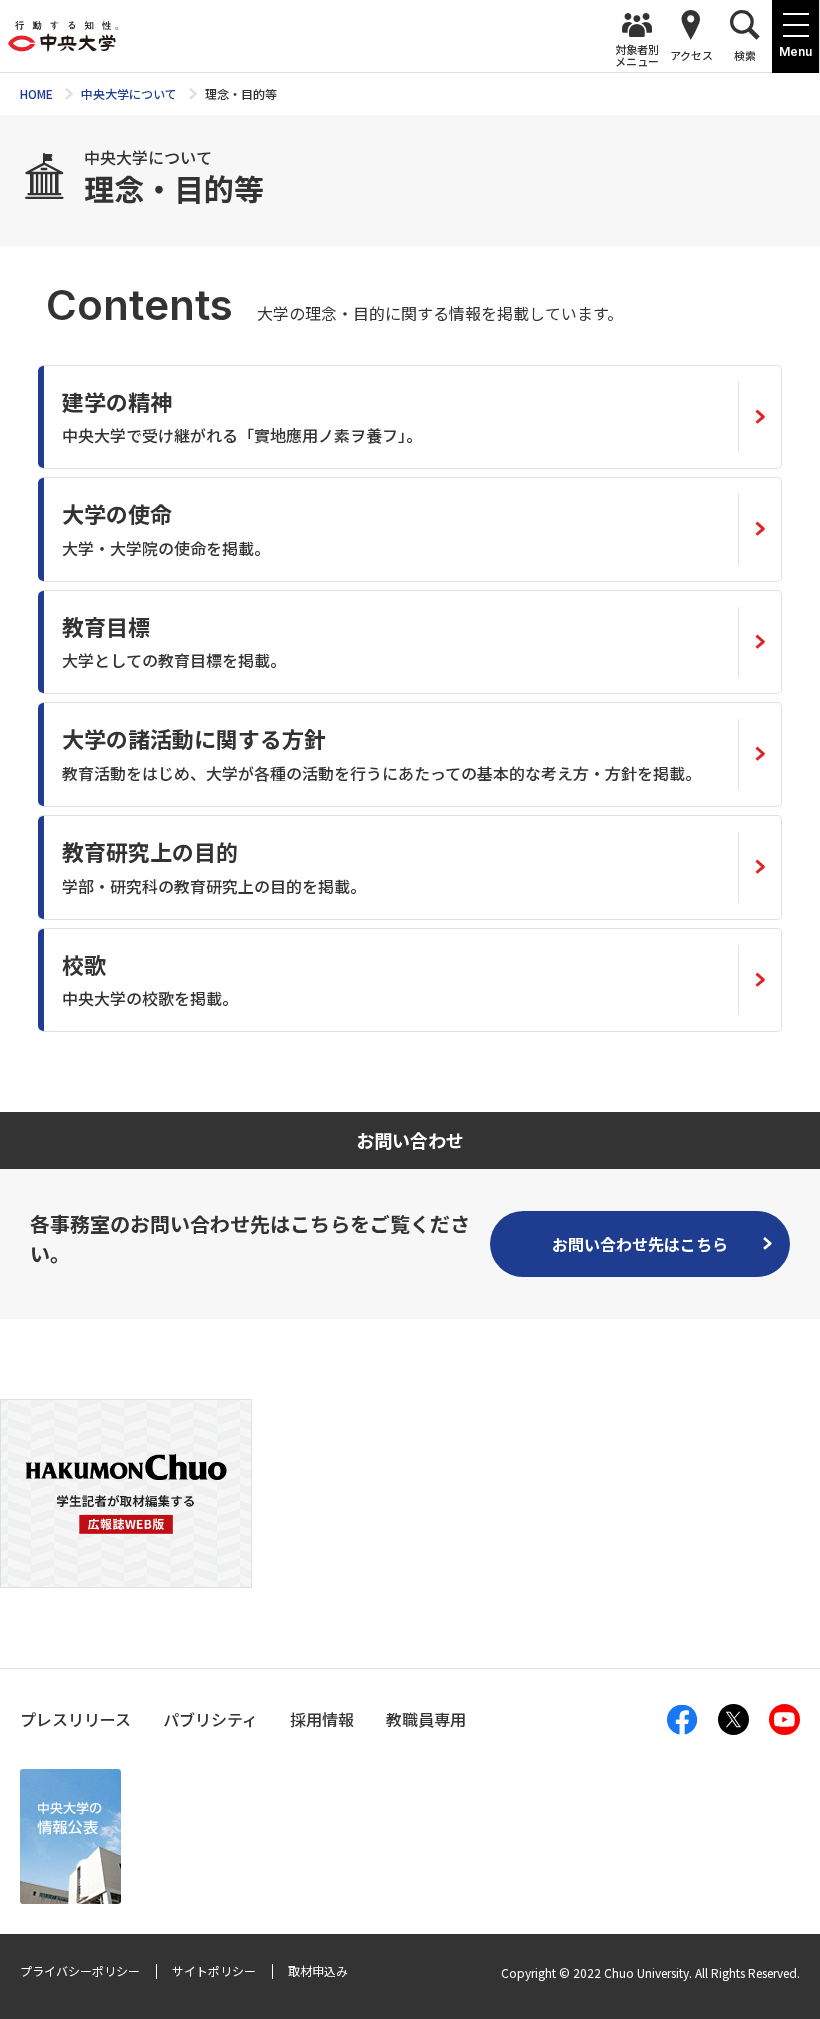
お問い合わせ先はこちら (640, 1244)
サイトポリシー (214, 1970)
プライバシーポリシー (80, 1970)
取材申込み (318, 1970)
